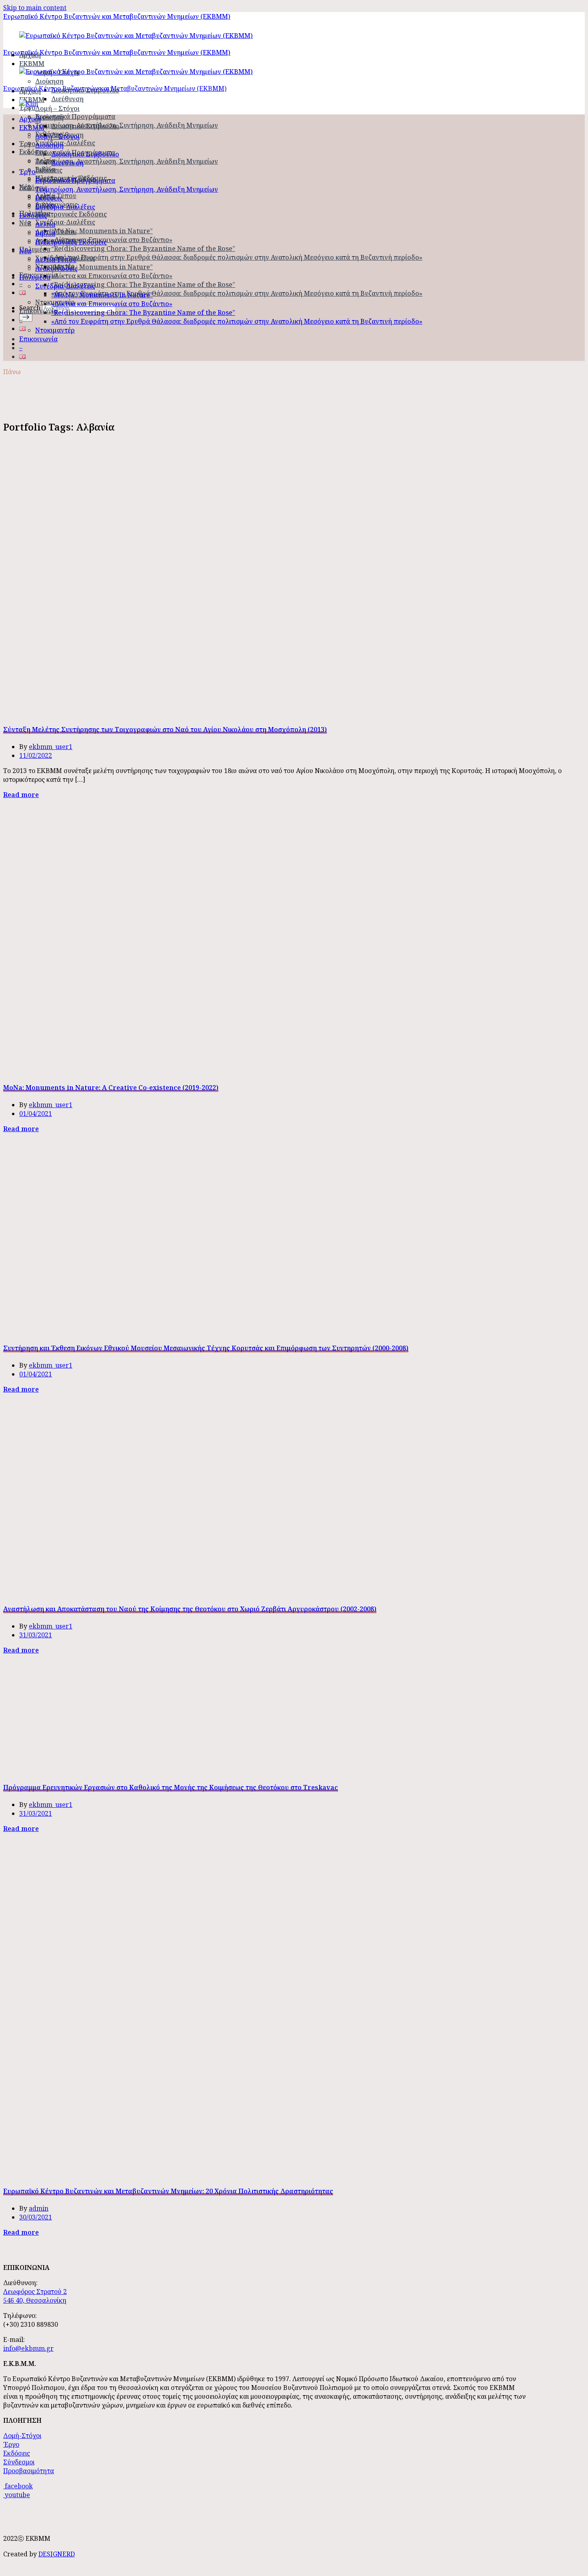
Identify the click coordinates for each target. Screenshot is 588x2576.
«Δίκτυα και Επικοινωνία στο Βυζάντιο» (112, 240)
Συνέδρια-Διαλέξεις (65, 143)
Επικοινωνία (38, 311)
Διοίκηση (49, 81)
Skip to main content (35, 8)
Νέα (25, 223)
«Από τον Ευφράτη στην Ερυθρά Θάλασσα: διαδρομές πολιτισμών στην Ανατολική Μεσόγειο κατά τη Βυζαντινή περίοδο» (237, 257)
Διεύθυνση (67, 99)
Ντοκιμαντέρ (55, 330)
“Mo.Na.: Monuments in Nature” (102, 231)
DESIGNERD (57, 2554)
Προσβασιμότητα (29, 2471)
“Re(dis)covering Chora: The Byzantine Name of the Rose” (143, 248)
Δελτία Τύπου (56, 232)
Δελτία (45, 224)
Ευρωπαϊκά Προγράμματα (75, 116)
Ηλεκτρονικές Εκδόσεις (71, 214)
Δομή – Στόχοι (57, 108)
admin (39, 2208)
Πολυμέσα (35, 249)
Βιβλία (45, 233)
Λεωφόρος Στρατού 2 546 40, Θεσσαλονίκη (35, 2296)
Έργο (27, 172)
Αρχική (30, 119)
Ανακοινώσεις (56, 268)
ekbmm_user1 (51, 747)
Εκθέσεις (49, 170)
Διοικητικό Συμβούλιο (85, 126)
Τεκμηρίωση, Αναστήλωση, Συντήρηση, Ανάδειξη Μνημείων (127, 125)
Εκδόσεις (33, 152)
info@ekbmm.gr (28, 2348)
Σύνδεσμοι (19, 2462)
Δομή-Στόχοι (22, 2436)
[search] (26, 317)
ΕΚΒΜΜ (32, 128)
